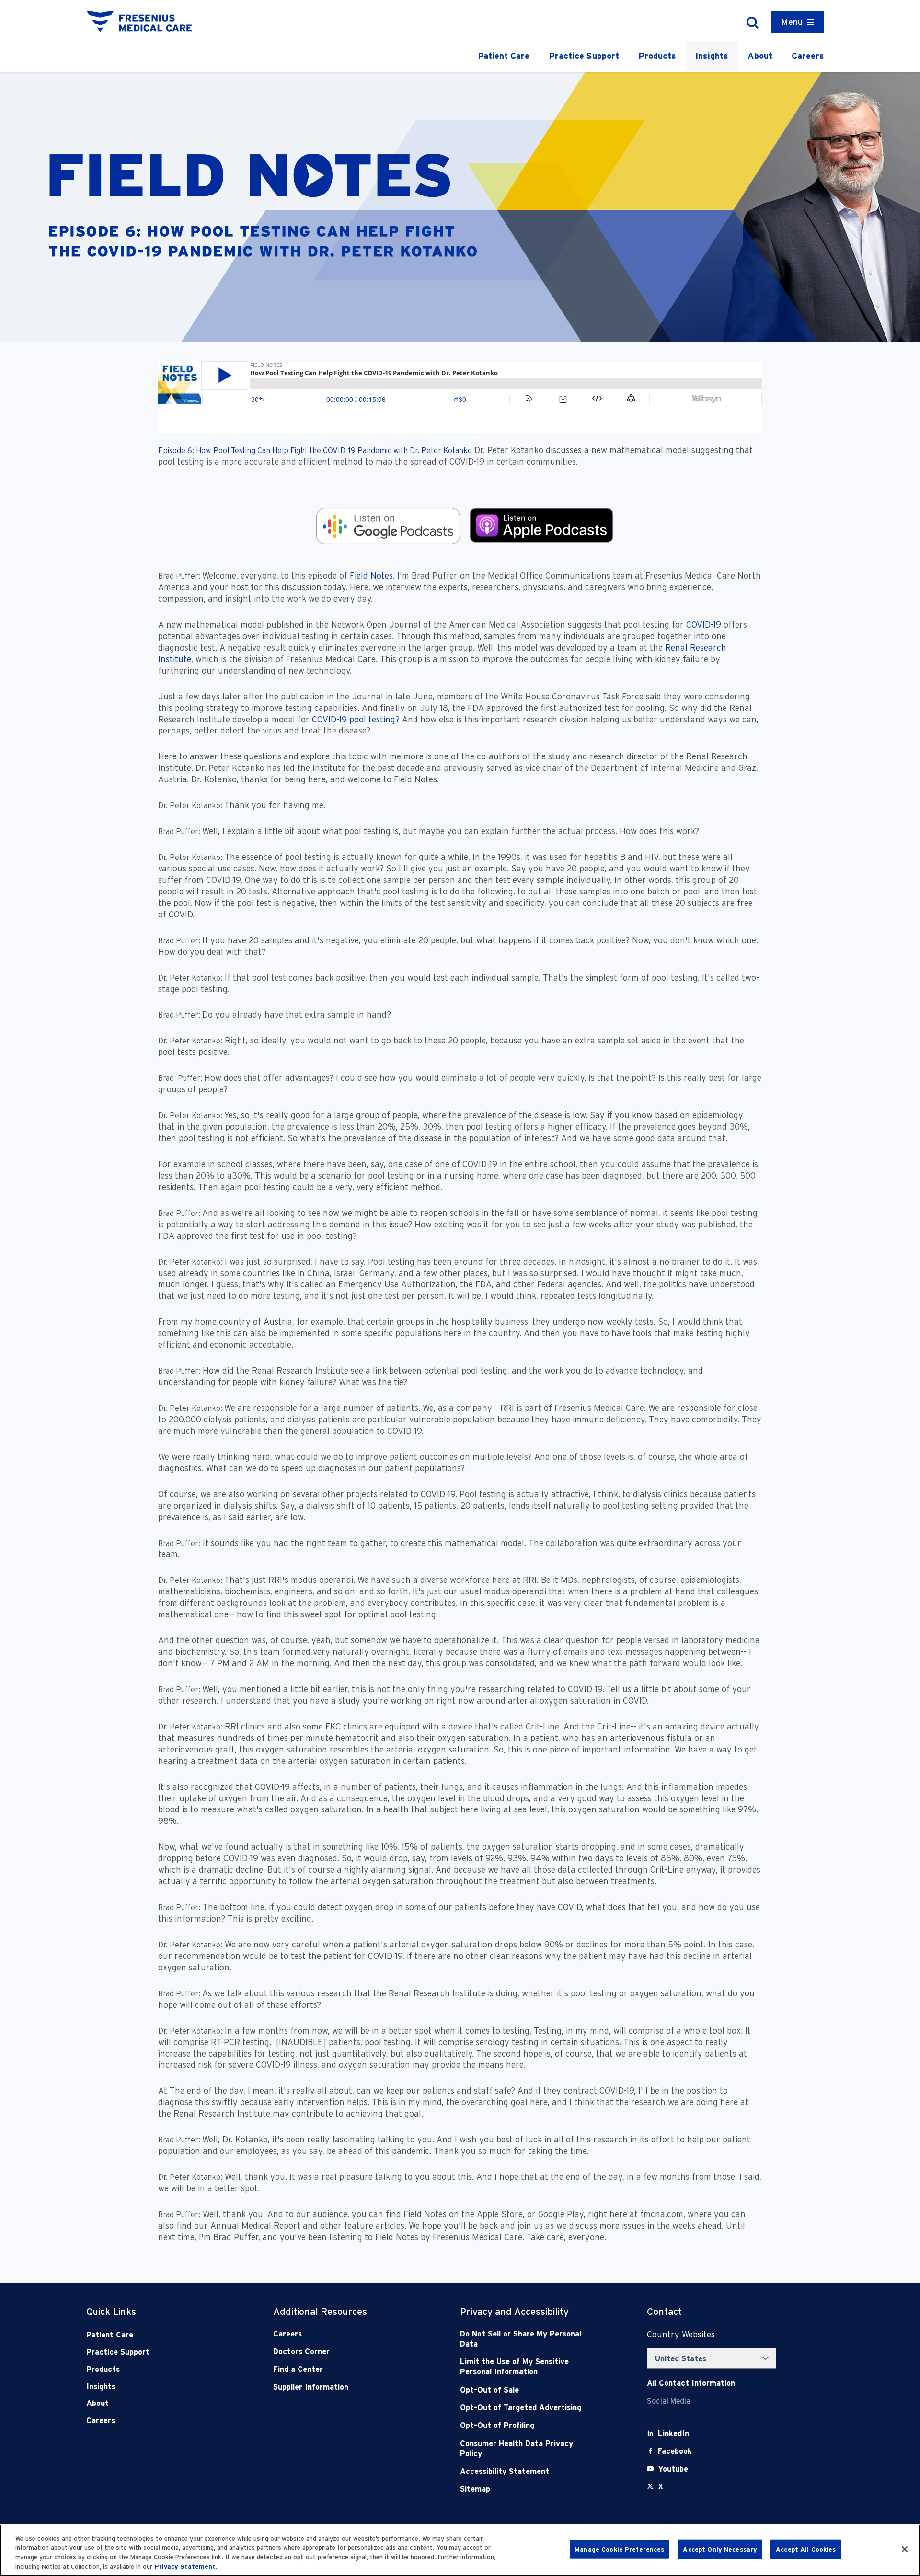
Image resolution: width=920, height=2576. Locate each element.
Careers (808, 56)
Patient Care (504, 56)
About (760, 56)
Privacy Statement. (186, 2566)
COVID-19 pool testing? (356, 719)
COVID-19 (705, 624)
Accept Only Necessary (720, 2549)
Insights (712, 56)
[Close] (905, 2549)
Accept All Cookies (806, 2549)
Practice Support (584, 56)
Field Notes (370, 576)
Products (657, 56)
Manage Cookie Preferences (619, 2549)
